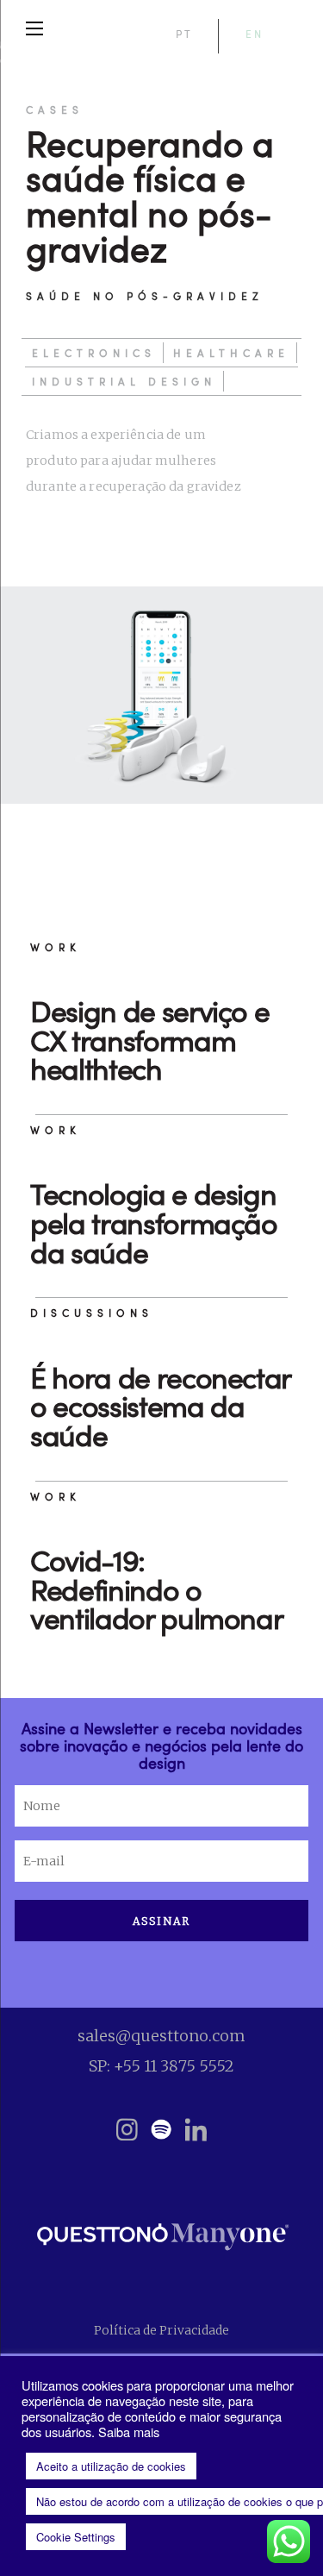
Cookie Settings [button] (76, 2537)
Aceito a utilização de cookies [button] (111, 2466)
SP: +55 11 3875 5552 (161, 2066)
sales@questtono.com (161, 2036)
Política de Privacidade (161, 2330)
